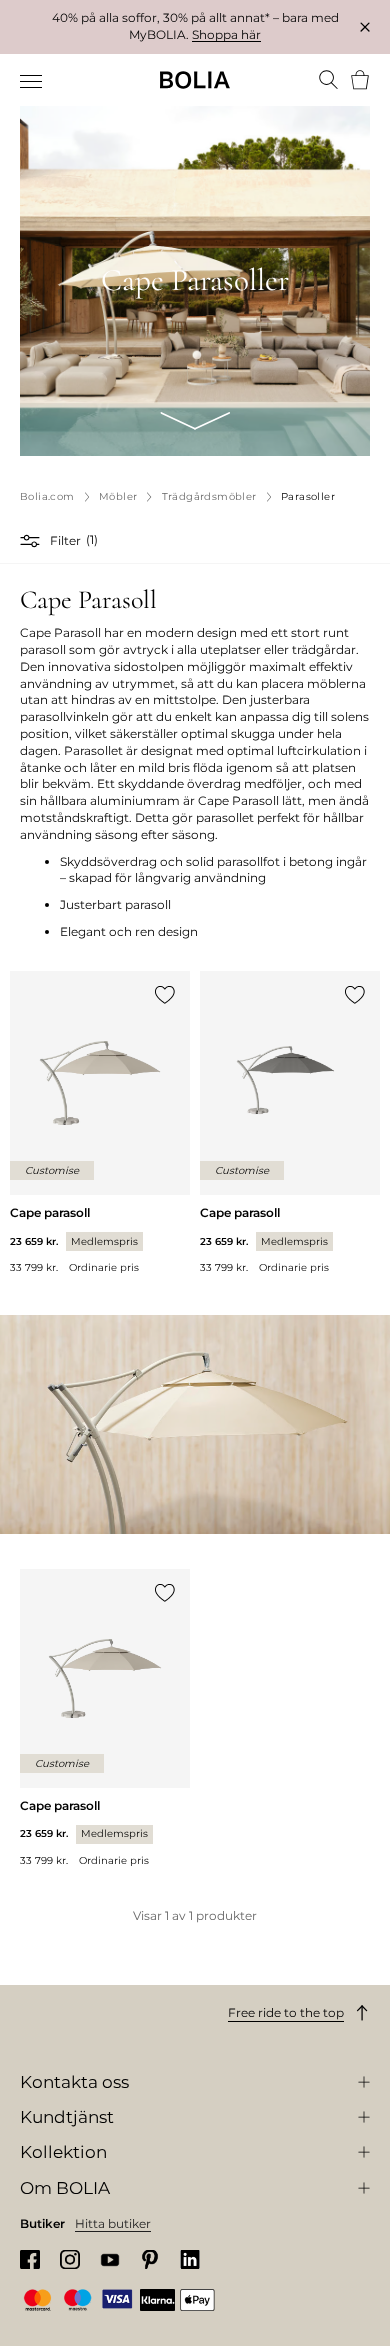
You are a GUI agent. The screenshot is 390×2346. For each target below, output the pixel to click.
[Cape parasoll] (100, 1123)
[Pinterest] (150, 2259)
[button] (32, 541)
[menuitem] (32, 82)
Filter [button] (65, 540)
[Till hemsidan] (195, 80)
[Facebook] (30, 2259)
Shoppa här (226, 34)
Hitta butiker (113, 2223)
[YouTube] (110, 2259)
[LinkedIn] (190, 2259)
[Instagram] (70, 2259)
